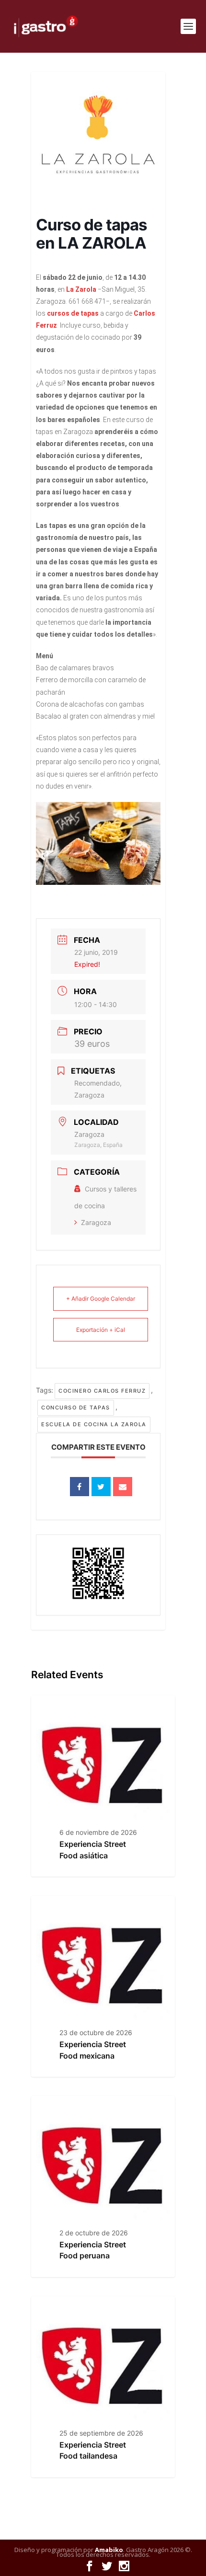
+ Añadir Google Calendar (101, 1299)
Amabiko (109, 2550)
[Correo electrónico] (123, 1487)
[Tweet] (101, 1487)
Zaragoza (96, 1222)
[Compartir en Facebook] (80, 1487)
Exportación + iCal (101, 1330)
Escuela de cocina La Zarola (94, 1424)
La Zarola (81, 289)
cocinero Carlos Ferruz (102, 1391)
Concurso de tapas (76, 1408)
